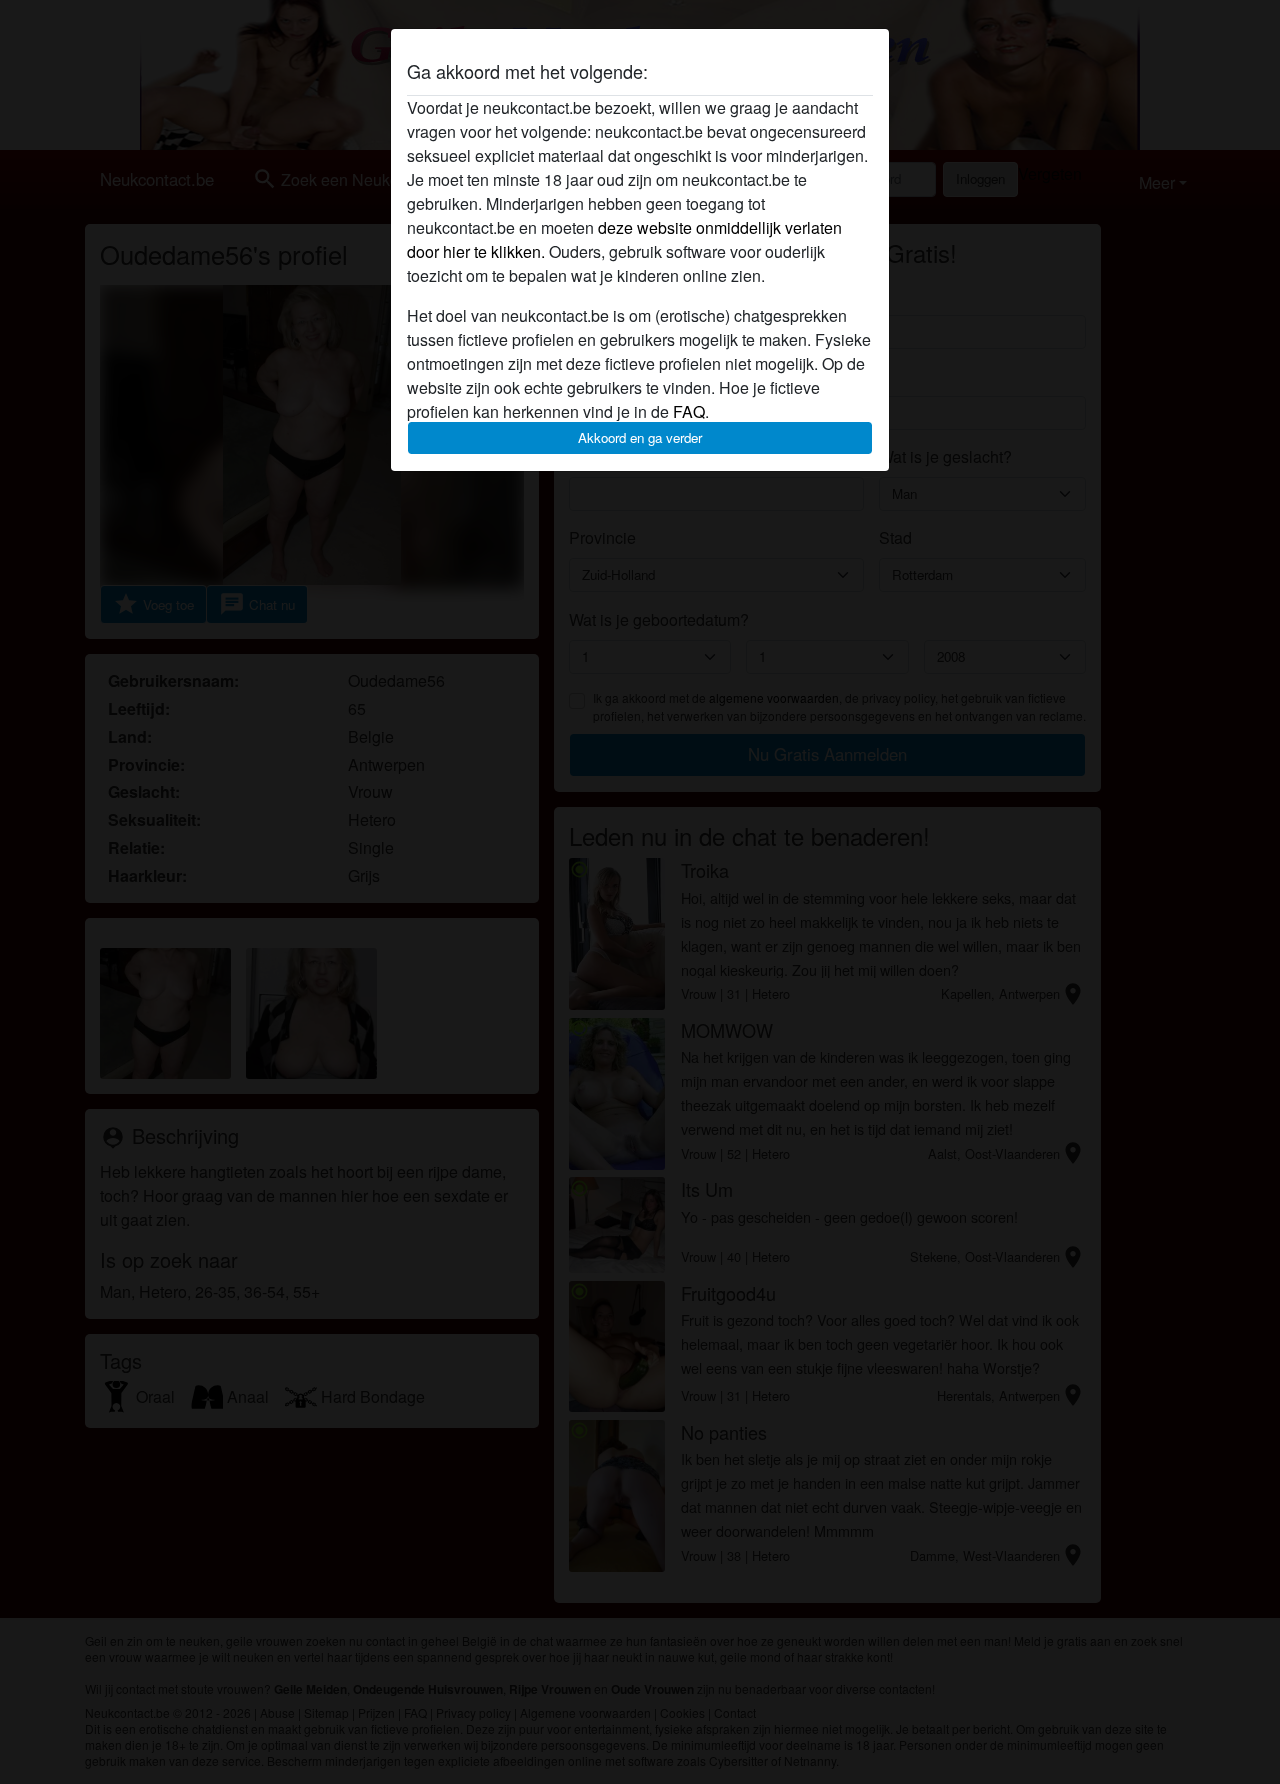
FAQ (689, 411)
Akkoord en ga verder (640, 437)
